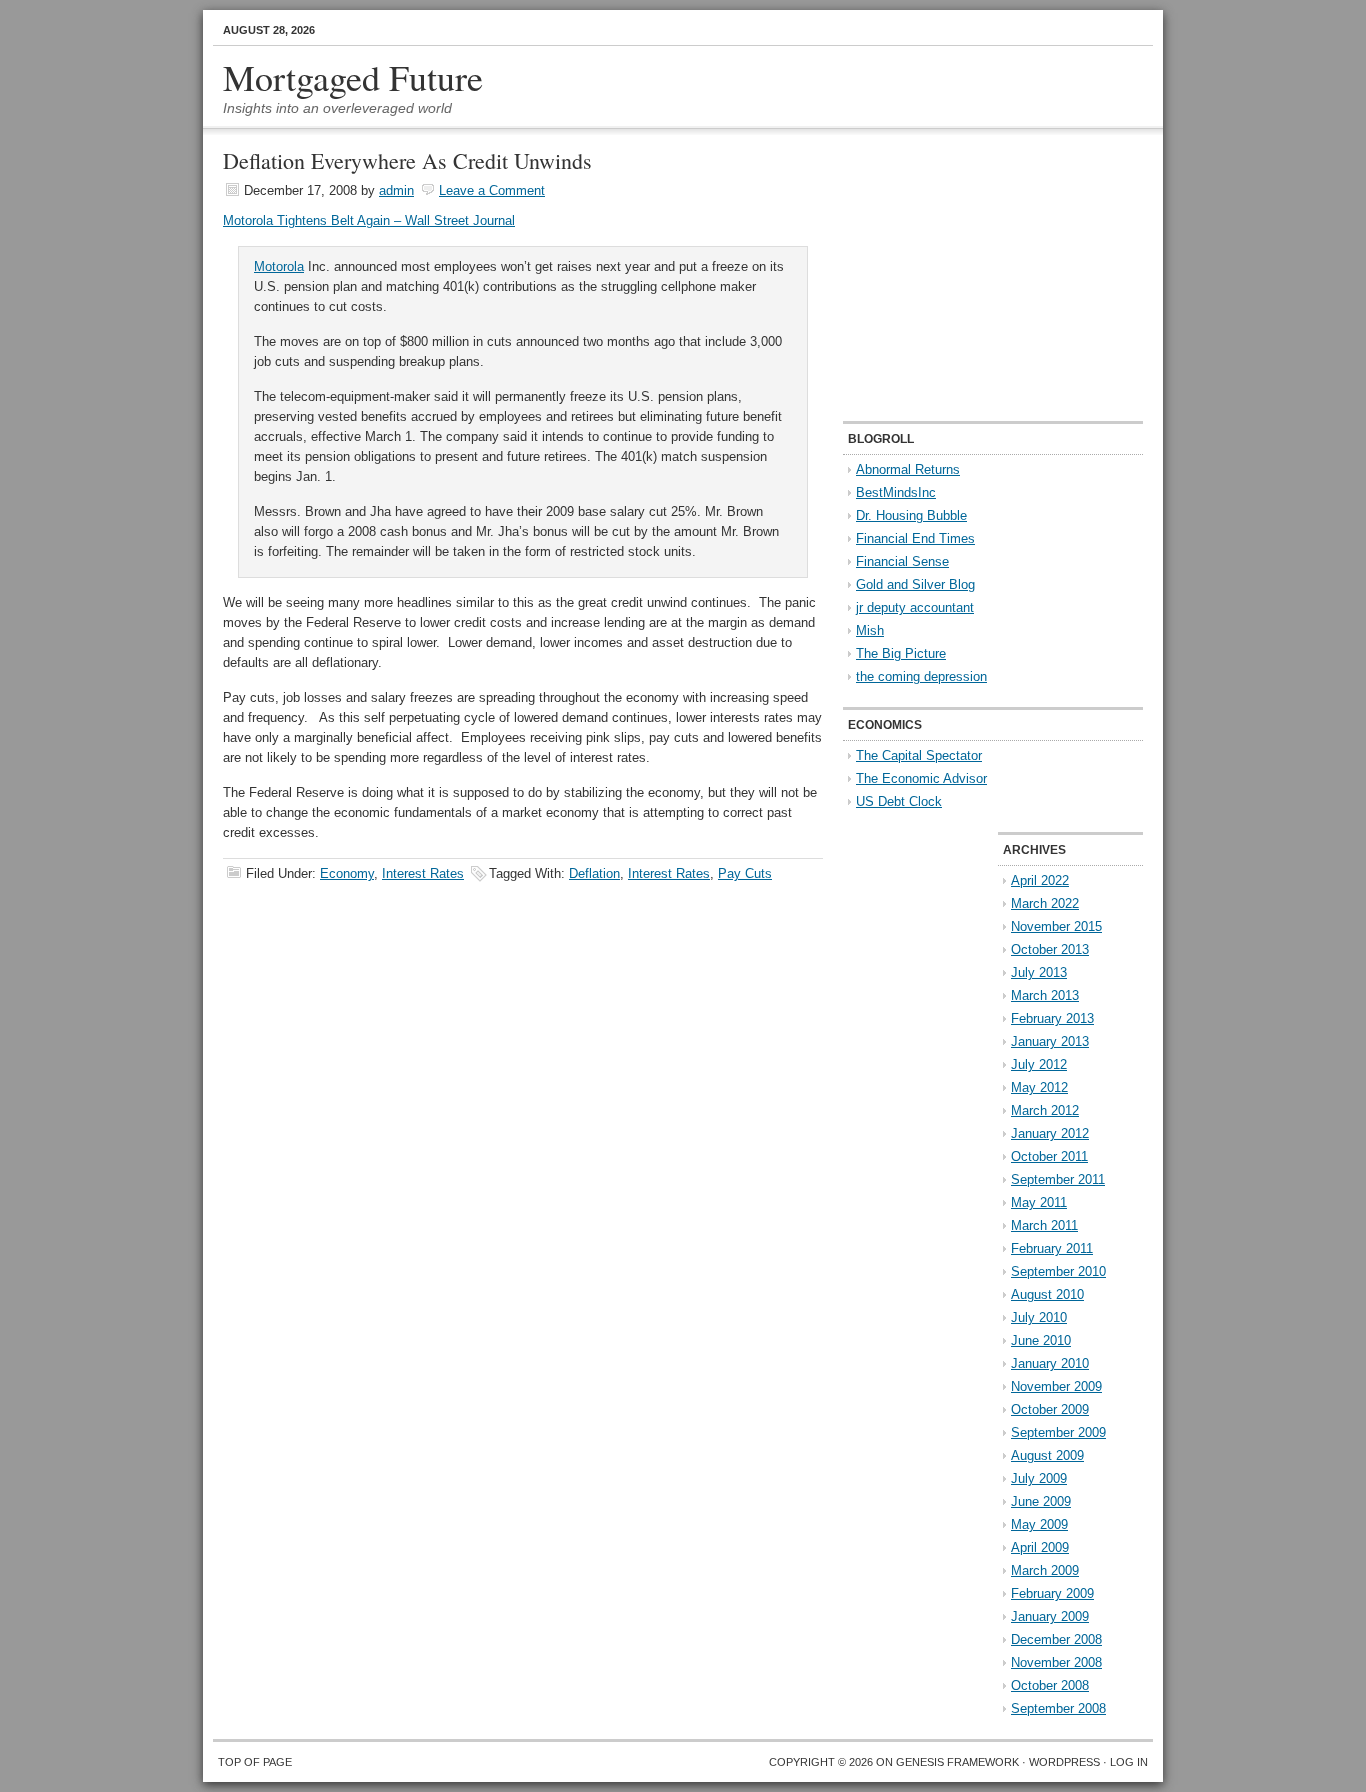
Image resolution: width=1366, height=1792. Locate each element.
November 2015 (1056, 926)
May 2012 (1039, 1087)
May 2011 (1039, 1202)
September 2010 (1058, 1271)
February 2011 (1052, 1248)
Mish (870, 630)
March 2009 (1045, 1570)
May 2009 (1039, 1524)
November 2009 (1056, 1386)
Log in (1129, 1762)
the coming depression (921, 676)
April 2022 (1040, 880)
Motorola (279, 266)
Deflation (594, 873)
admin (396, 190)
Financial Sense (902, 561)
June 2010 (1041, 1340)
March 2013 (1045, 995)
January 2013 (1050, 1041)
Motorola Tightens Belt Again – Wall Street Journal (369, 220)
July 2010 (1039, 1317)
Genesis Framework (957, 1762)
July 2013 (1039, 972)
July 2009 (1039, 1478)
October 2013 (1050, 949)
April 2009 (1040, 1547)
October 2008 (1050, 1685)
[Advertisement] (968, 276)
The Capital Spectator (919, 755)
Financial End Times (915, 538)
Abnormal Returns (908, 469)
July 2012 (1039, 1064)
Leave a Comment (492, 190)
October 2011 (1049, 1156)
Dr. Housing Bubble (911, 515)
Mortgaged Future (353, 77)
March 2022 (1045, 903)
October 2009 (1050, 1409)
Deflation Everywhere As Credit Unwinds (407, 160)
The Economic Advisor (921, 778)
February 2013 (1052, 1018)
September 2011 (1058, 1179)
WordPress (1064, 1762)
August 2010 (1047, 1294)
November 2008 (1056, 1662)
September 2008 (1058, 1708)
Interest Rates (423, 873)
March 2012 (1045, 1110)
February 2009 (1052, 1593)
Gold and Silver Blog (915, 584)
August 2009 (1047, 1455)
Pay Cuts (745, 873)
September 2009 (1058, 1432)
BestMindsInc (896, 492)
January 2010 (1050, 1363)
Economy (347, 873)
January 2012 (1050, 1133)
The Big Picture (901, 653)
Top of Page (255, 1762)
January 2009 (1050, 1616)
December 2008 (1056, 1639)
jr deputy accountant (915, 607)
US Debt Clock (899, 801)
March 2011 (1044, 1225)
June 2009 (1041, 1501)
